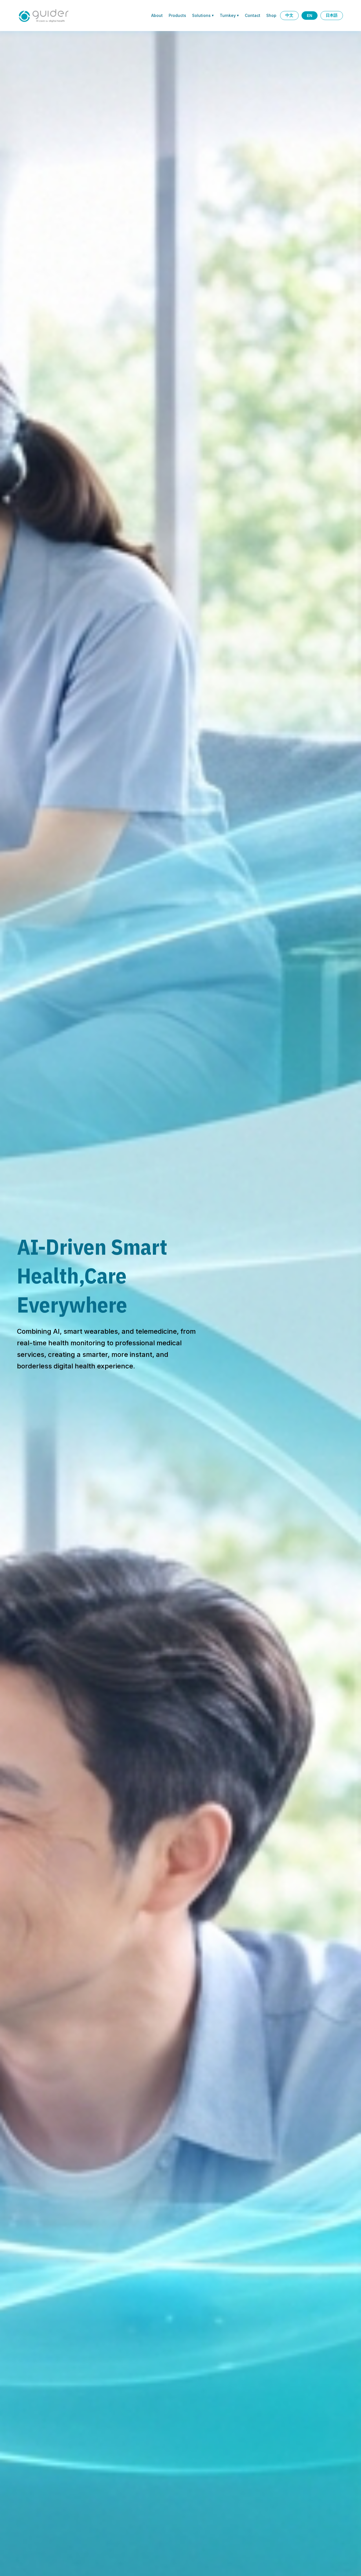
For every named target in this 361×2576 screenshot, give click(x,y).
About (157, 15)
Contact (253, 15)
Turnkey (229, 15)
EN (310, 16)
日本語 (332, 15)
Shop (271, 15)
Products (177, 15)
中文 (289, 15)
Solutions (203, 15)
